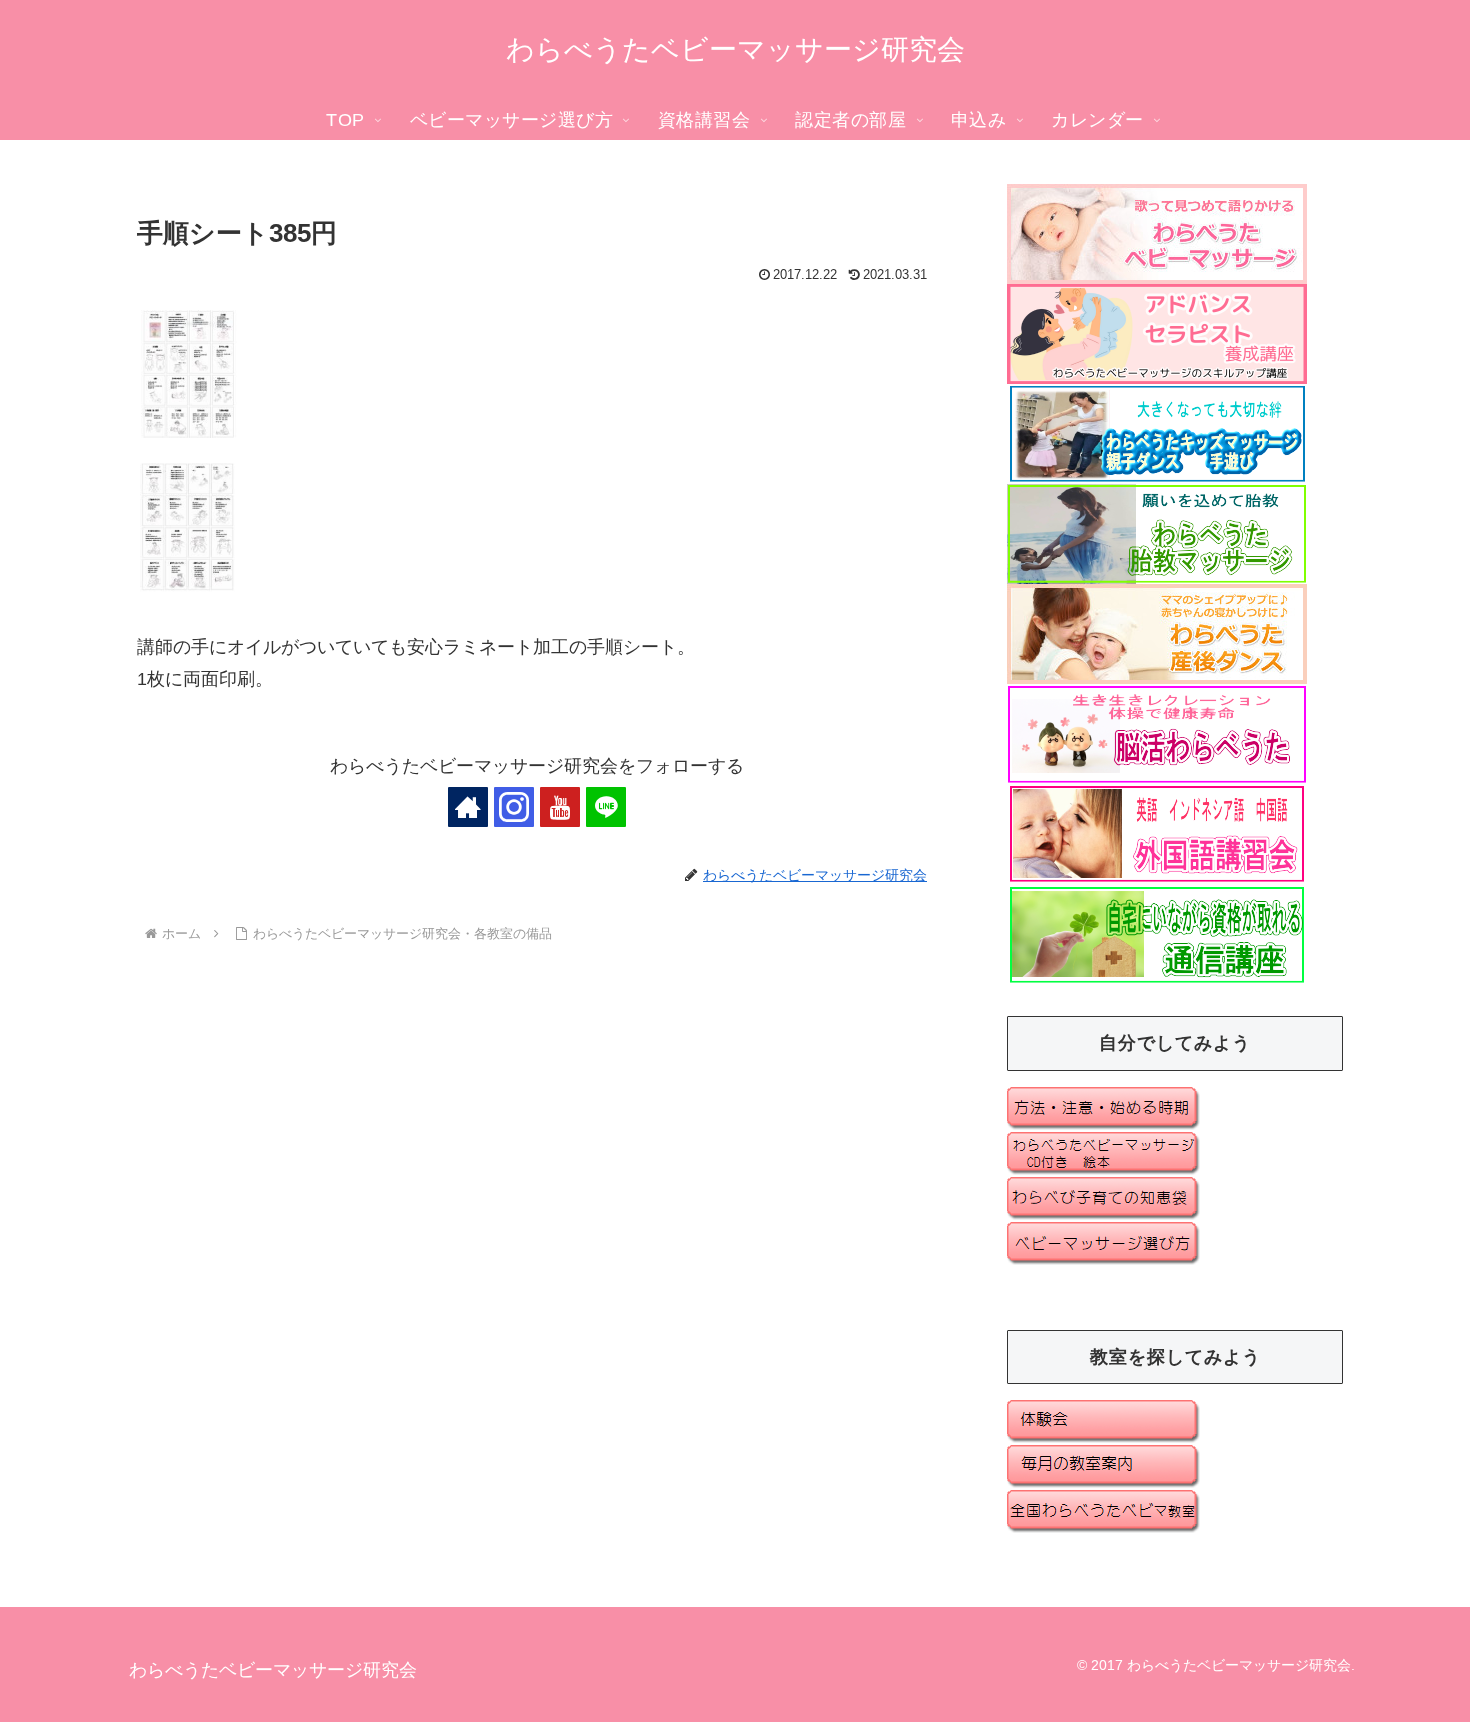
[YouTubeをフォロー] (560, 807)
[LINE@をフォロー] (606, 807)
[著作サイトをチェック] (468, 807)
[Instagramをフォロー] (514, 807)
